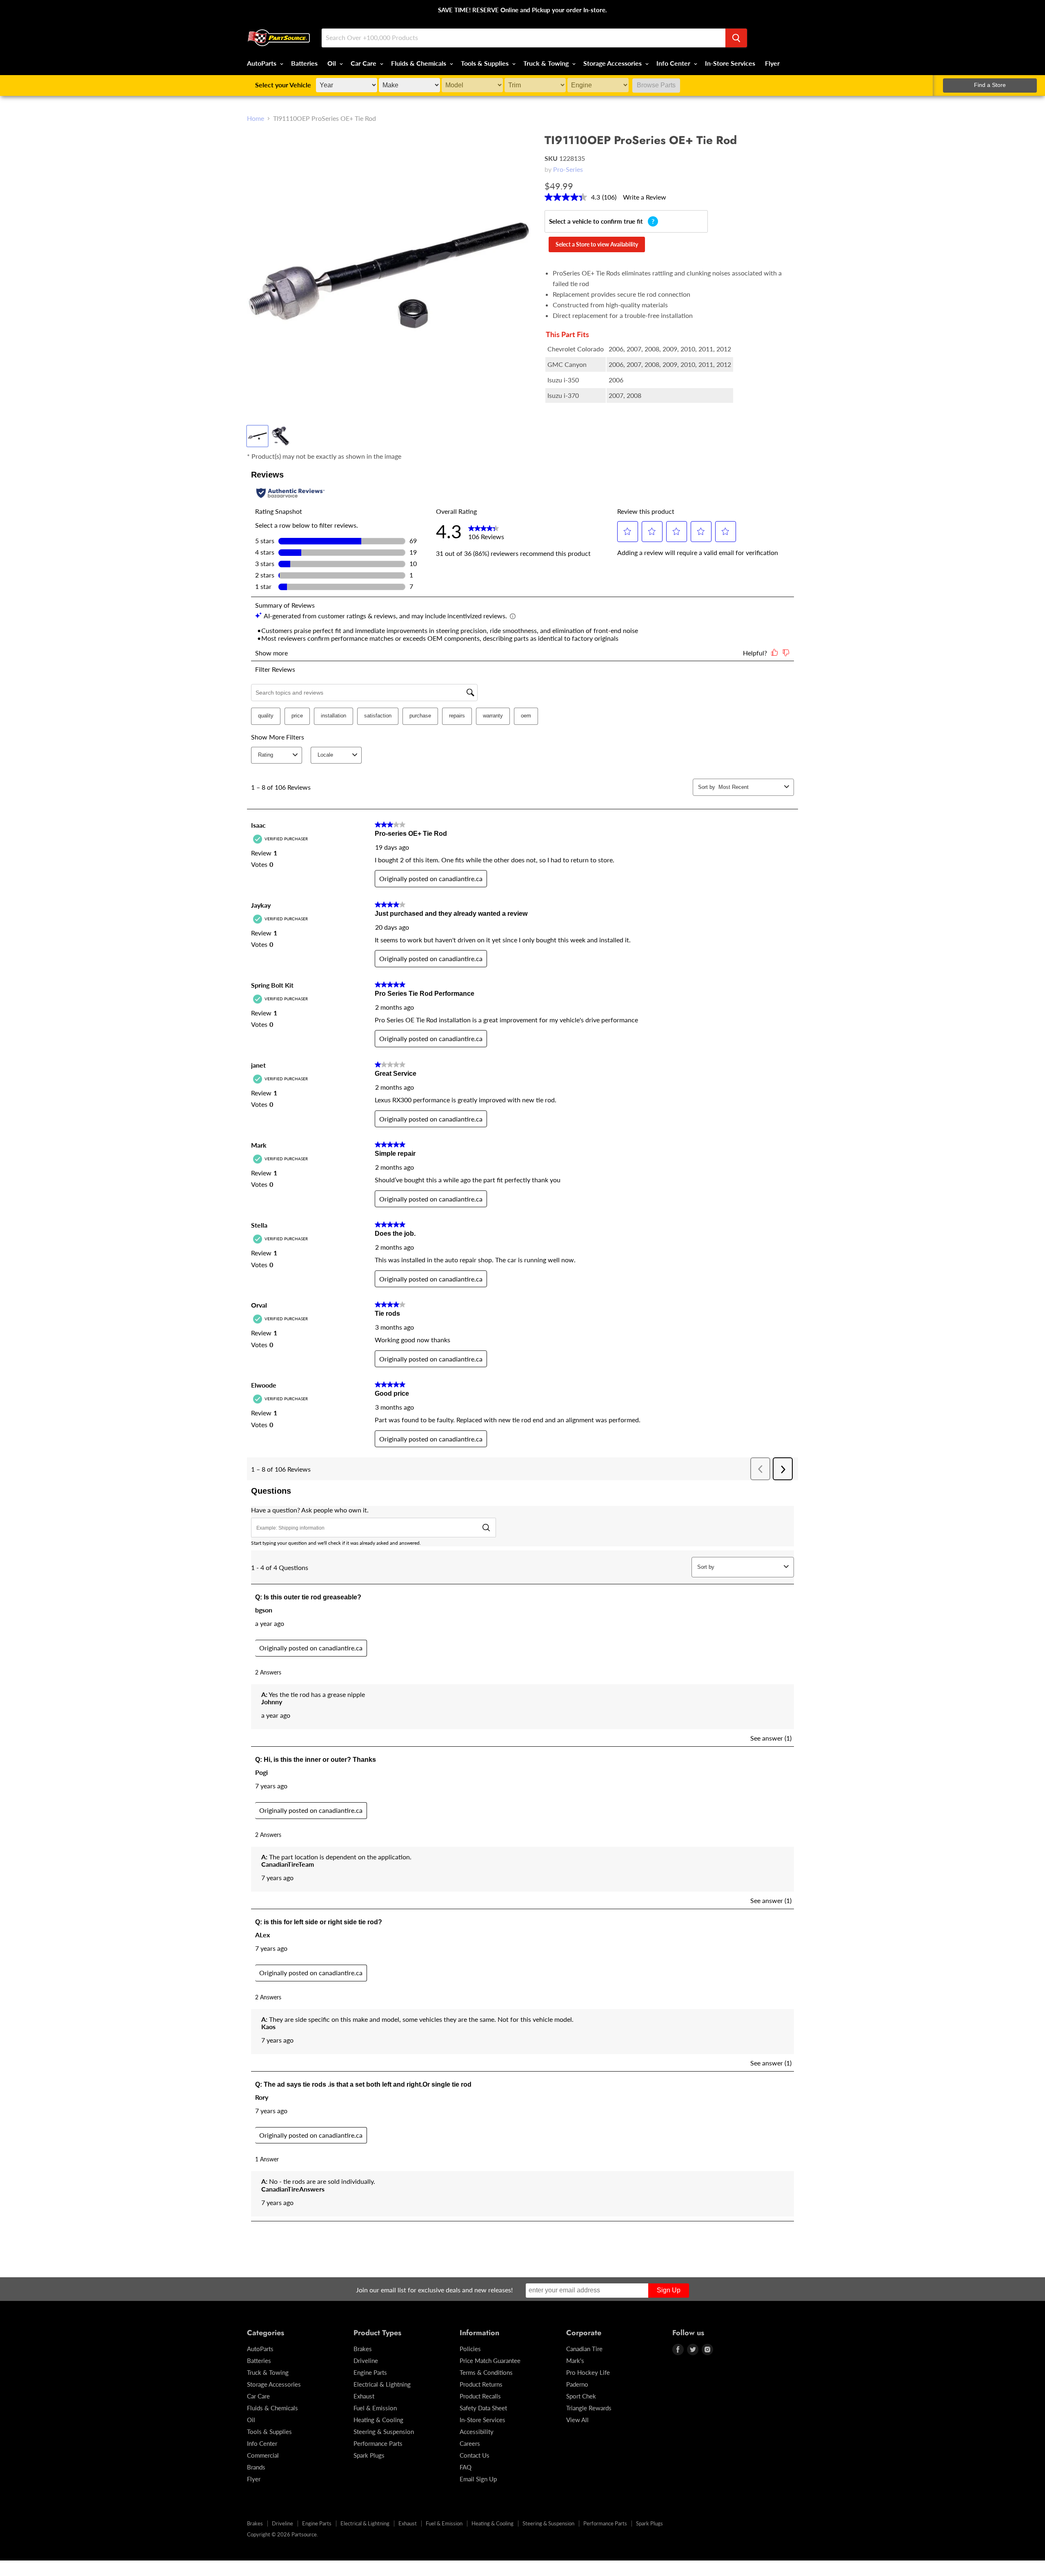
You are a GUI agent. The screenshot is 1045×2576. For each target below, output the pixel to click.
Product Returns (481, 2384)
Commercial (263, 2455)
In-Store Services (730, 63)
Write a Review (645, 197)
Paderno (577, 2384)
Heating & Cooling (378, 2420)
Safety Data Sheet (483, 2408)
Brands (256, 2467)
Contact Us (475, 2455)
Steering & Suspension (384, 2432)
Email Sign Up (478, 2479)
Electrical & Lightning (382, 2384)
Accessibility (477, 2432)
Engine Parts (370, 2372)
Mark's (575, 2361)
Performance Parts (378, 2443)
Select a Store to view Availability (597, 244)
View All (577, 2420)
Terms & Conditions (486, 2372)
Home (256, 118)
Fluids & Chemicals (419, 63)
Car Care (364, 63)
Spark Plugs (369, 2455)
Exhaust (364, 2396)
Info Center (674, 63)
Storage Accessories (613, 63)
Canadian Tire (584, 2349)
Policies (470, 2349)
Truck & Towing (547, 63)
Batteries (304, 63)
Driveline (366, 2361)
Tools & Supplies (486, 63)
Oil (332, 63)
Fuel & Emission (375, 2408)
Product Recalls (480, 2396)
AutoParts (262, 63)
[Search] (736, 38)
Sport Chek (581, 2396)
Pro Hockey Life (588, 2372)
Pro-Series (568, 169)
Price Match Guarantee (490, 2361)
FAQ (466, 2467)
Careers (470, 2443)
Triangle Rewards (589, 2408)
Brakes (363, 2349)
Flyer (772, 63)
